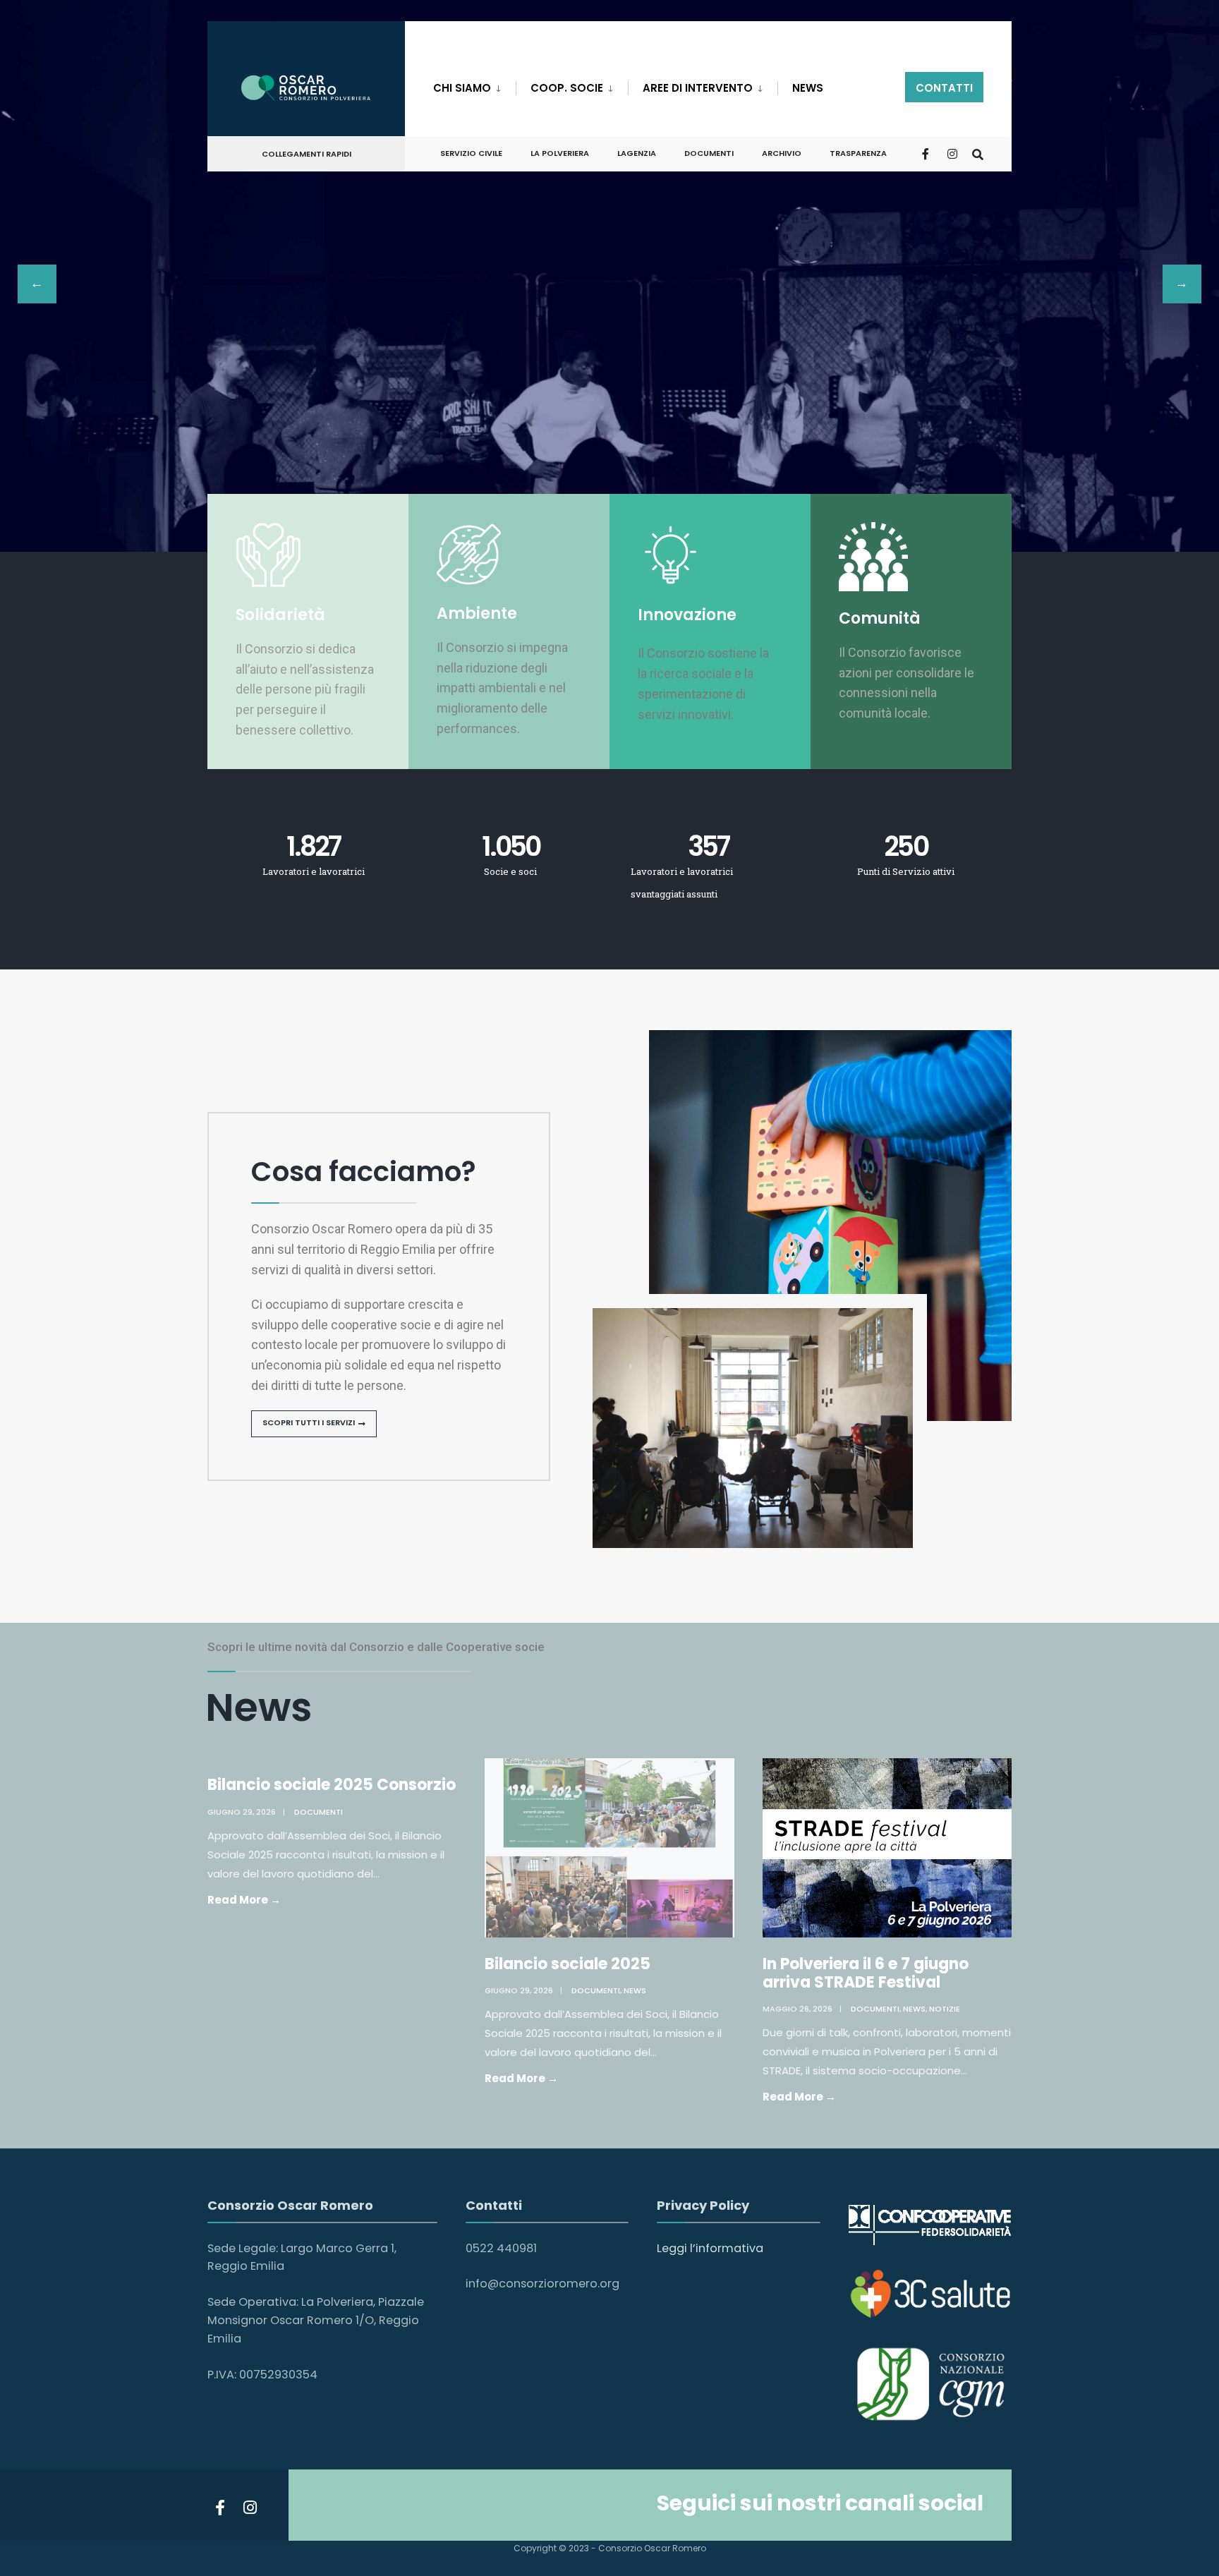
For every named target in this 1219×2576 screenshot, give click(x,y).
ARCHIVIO (782, 153)
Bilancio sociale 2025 (568, 1964)
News (635, 1990)
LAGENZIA (637, 153)
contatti (944, 88)
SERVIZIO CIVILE (471, 153)
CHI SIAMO (462, 88)
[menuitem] (474, 85)
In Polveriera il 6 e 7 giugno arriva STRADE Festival (866, 1973)
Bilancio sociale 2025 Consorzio (332, 1785)
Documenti (319, 1812)
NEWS (808, 88)
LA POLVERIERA (560, 153)
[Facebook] (927, 153)
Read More (272, 1899)
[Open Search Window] (978, 153)
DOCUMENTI (709, 153)
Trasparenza (858, 153)
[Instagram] (952, 153)
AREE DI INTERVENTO (698, 88)
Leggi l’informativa (710, 2248)
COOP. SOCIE (567, 88)
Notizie (945, 2009)
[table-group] (609, 286)
